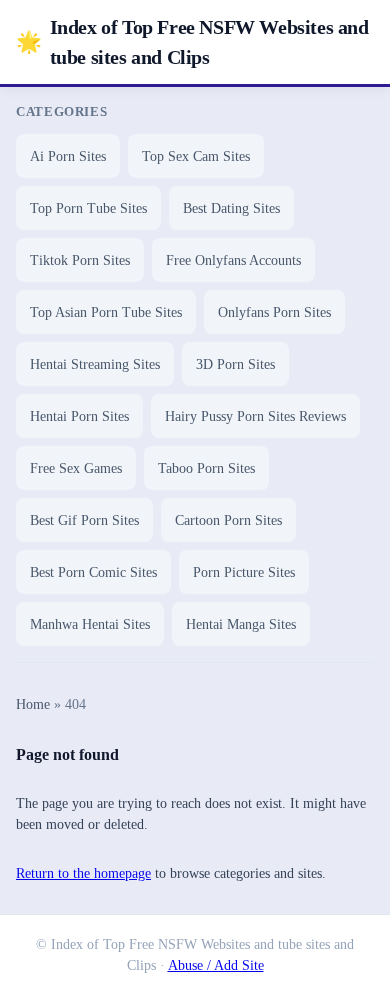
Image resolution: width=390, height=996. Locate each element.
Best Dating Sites (231, 208)
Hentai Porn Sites (79, 416)
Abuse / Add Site (216, 965)
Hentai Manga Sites (241, 624)
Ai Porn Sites (68, 156)
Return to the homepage (83, 873)
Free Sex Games (76, 468)
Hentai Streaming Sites (95, 364)
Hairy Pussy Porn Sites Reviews (255, 416)
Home (33, 704)
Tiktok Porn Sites (80, 260)
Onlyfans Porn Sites (274, 312)
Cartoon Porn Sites (228, 520)
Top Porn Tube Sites (88, 208)
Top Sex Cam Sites (196, 156)
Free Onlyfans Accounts (233, 260)
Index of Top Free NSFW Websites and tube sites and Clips (192, 42)
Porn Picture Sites (244, 572)
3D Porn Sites (235, 364)
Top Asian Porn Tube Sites (106, 312)
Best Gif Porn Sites (84, 520)
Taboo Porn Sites (206, 468)
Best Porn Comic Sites (93, 572)
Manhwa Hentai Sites (90, 624)
